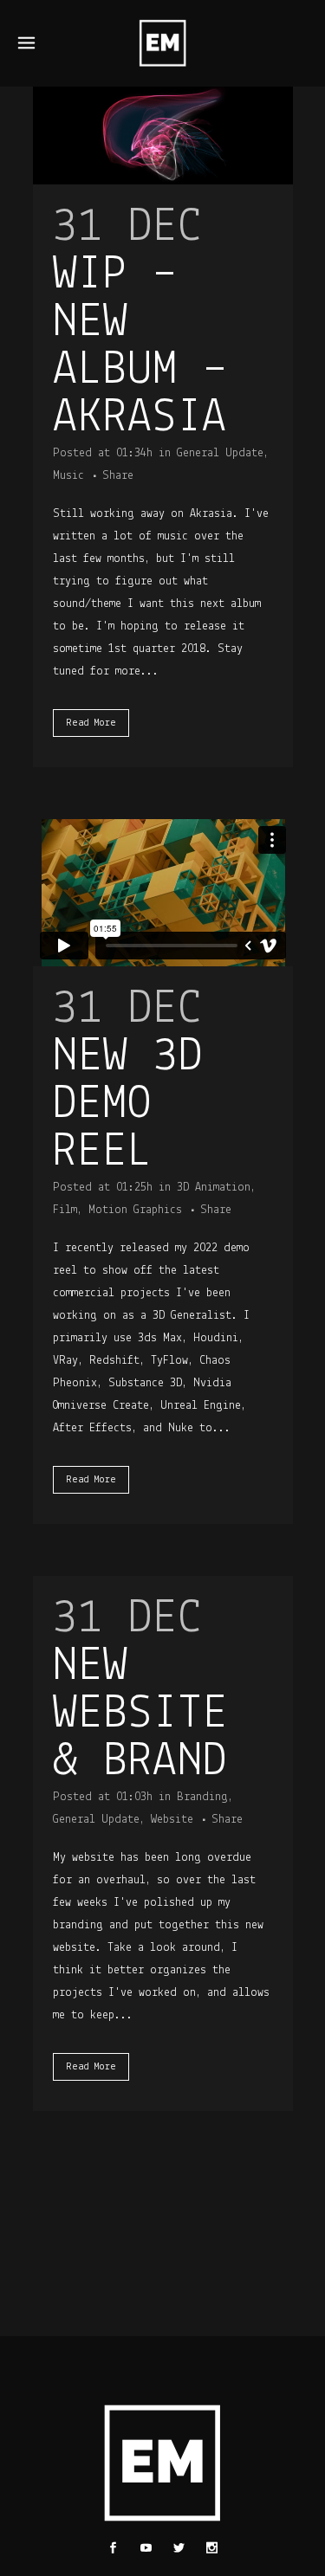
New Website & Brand (140, 1715)
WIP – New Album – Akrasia (140, 347)
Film (65, 1210)
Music (68, 476)
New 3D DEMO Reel (128, 1105)
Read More (91, 723)
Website (172, 1820)
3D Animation (214, 1188)
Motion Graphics (135, 1210)
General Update (220, 453)
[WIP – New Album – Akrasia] (163, 136)
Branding (202, 1797)
